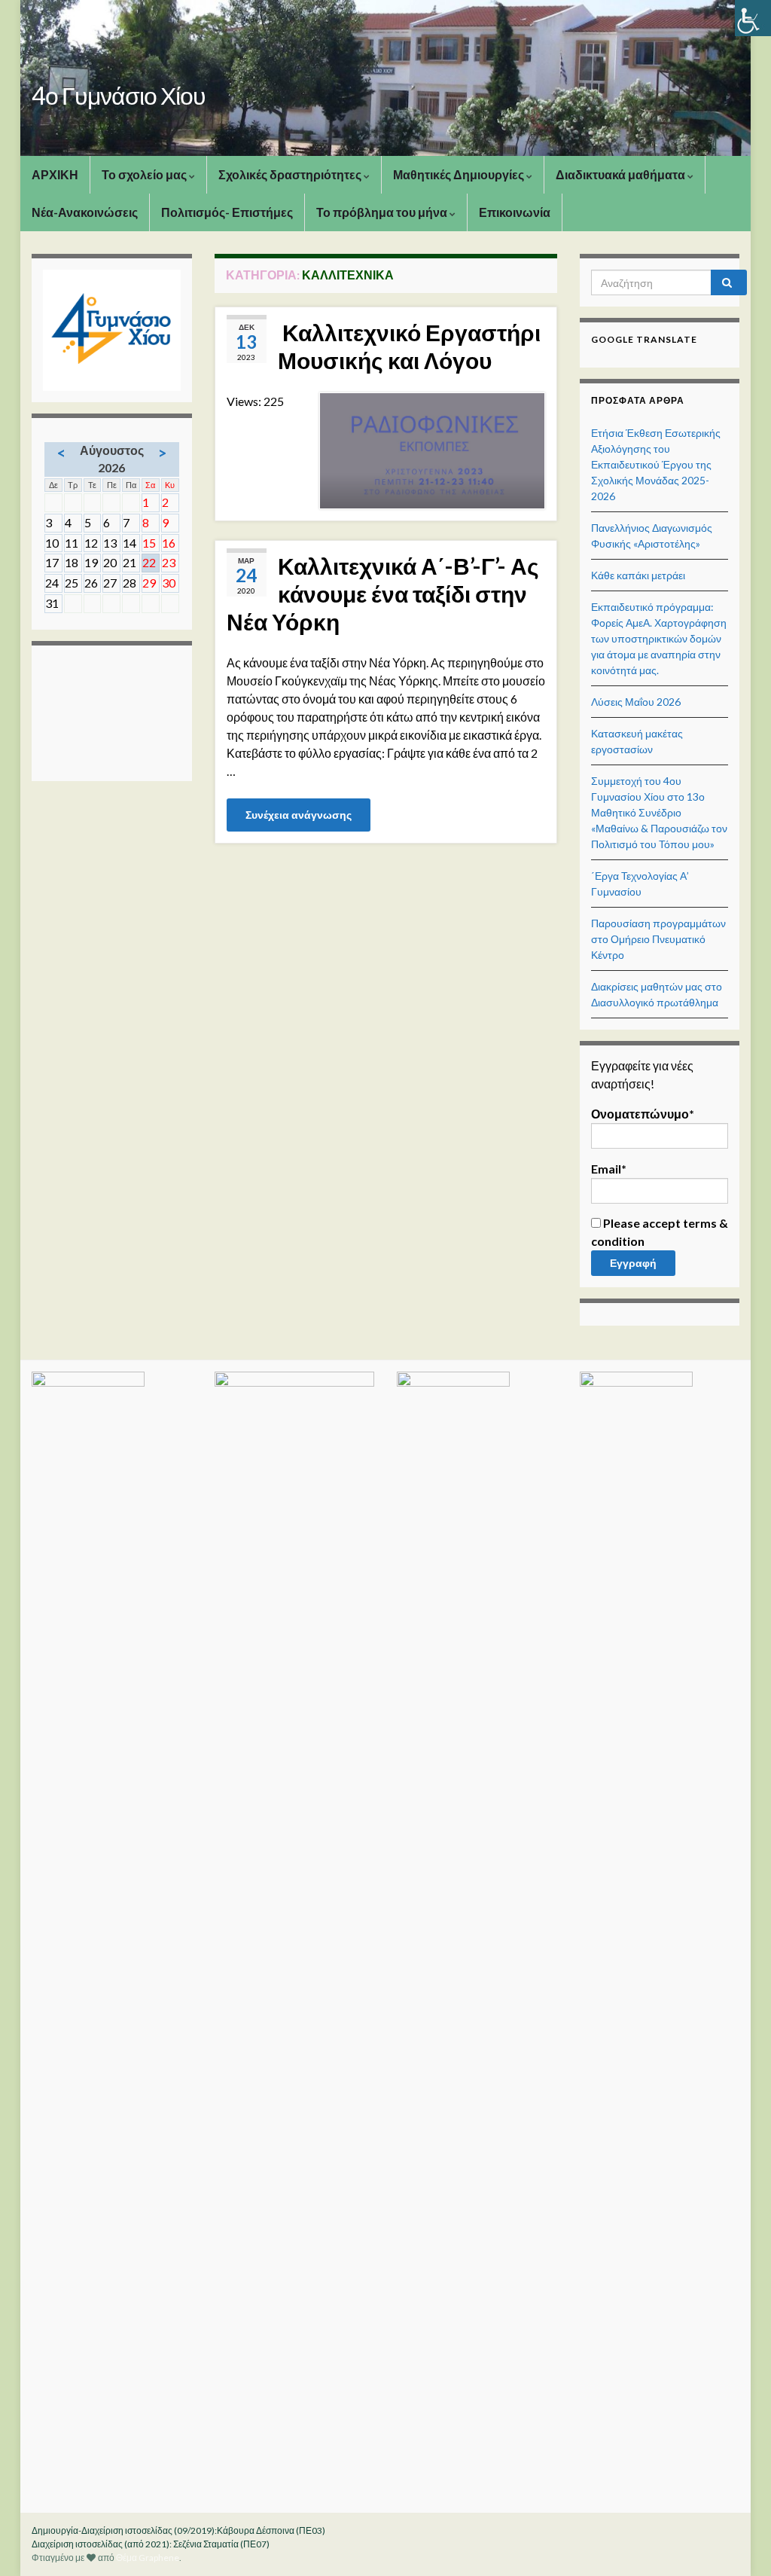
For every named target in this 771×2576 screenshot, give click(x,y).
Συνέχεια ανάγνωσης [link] (299, 815)
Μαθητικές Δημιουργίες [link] (460, 174)
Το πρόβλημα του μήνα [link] (383, 212)
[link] (753, 18)
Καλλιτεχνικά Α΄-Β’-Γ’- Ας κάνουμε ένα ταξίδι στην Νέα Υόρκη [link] (383, 594)
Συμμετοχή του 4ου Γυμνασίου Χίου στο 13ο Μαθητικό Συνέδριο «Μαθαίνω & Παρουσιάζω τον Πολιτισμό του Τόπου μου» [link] (659, 812)
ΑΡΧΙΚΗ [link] (55, 174)
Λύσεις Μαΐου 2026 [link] (636, 702)
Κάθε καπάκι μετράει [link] (638, 575)
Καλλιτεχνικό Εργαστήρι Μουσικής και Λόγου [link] (409, 346)
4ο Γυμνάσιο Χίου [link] (119, 95)
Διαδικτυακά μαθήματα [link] (622, 174)
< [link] (61, 453)
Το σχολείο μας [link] (145, 174)
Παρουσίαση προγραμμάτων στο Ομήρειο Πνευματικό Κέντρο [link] (658, 939)
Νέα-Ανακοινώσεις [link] (85, 212)
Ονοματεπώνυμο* (643, 1114)
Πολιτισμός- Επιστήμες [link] (227, 212)
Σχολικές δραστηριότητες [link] (291, 174)
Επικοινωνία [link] (515, 212)
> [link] (162, 453)
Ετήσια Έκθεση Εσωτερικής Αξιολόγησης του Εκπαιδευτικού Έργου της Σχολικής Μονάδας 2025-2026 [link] (656, 464)
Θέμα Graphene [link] (148, 2558)
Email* (609, 1169)
